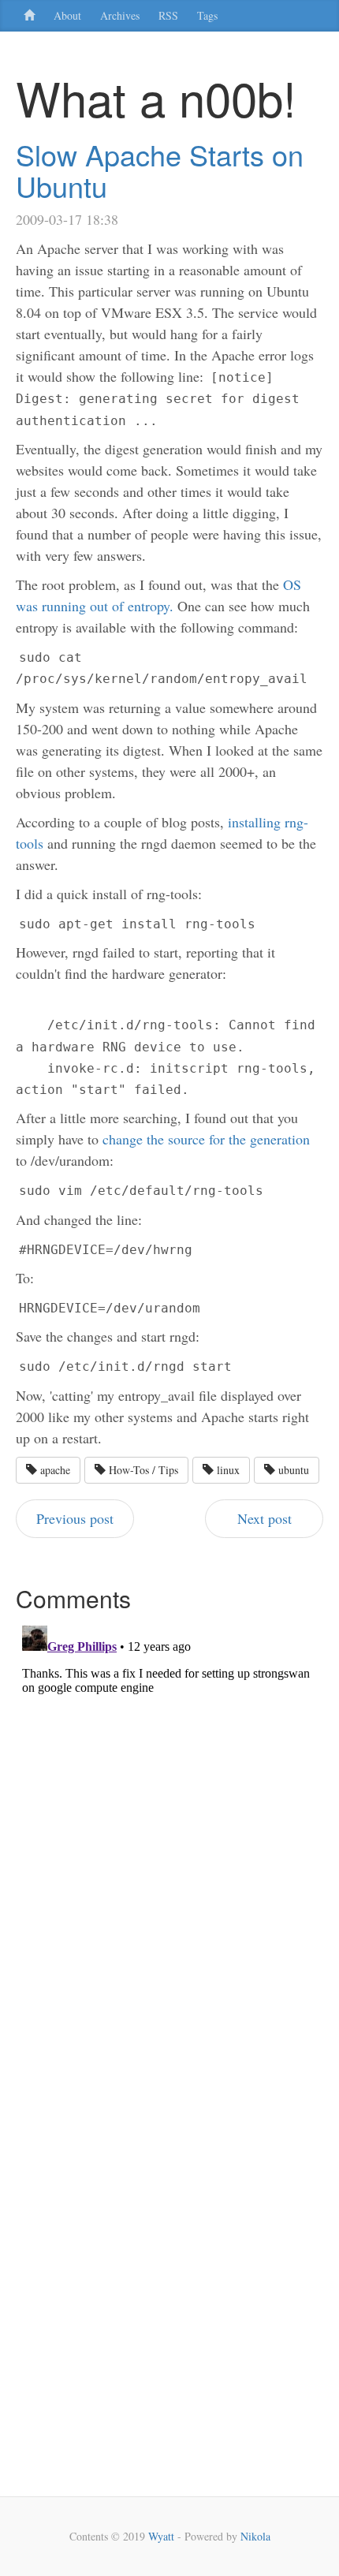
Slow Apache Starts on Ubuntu (160, 170)
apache (54, 1470)
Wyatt (161, 2536)
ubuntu (292, 1470)
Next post (264, 1518)
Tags (207, 15)
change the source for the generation (206, 1139)
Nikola (255, 2536)
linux (227, 1470)
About (67, 15)
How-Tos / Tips (142, 1470)
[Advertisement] (63, 2256)
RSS (168, 15)
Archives (120, 15)
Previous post (75, 1518)
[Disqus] (169, 1816)
